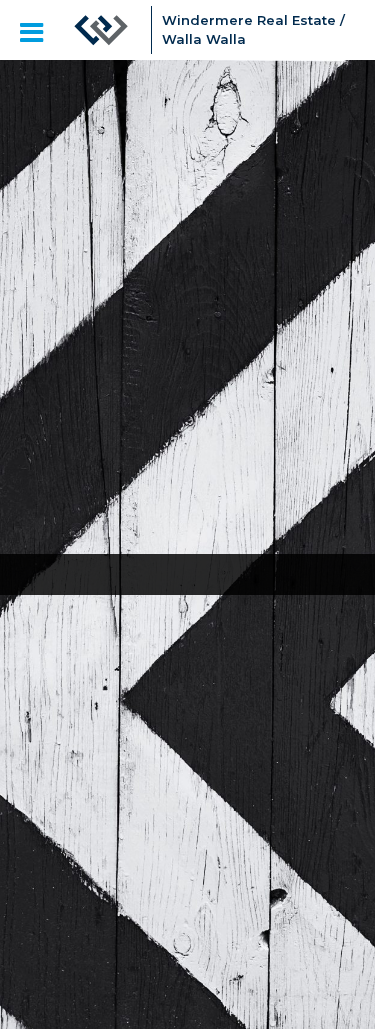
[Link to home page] (101, 30)
